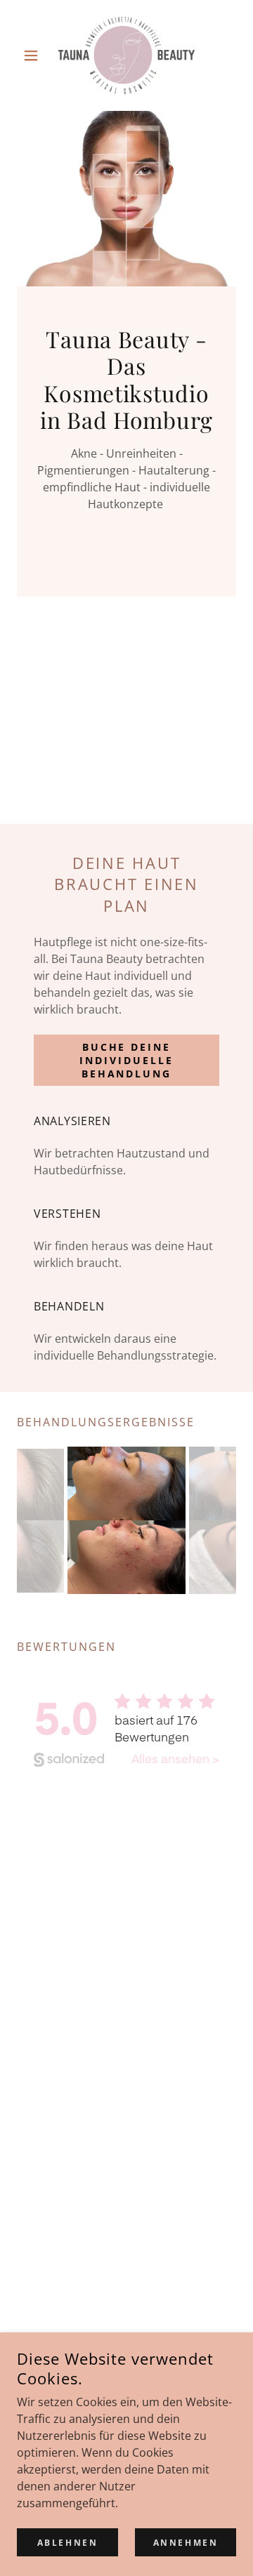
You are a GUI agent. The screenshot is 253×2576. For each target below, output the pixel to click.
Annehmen (186, 2543)
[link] (126, 55)
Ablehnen (68, 2543)
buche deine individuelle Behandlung (126, 1060)
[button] (33, 55)
